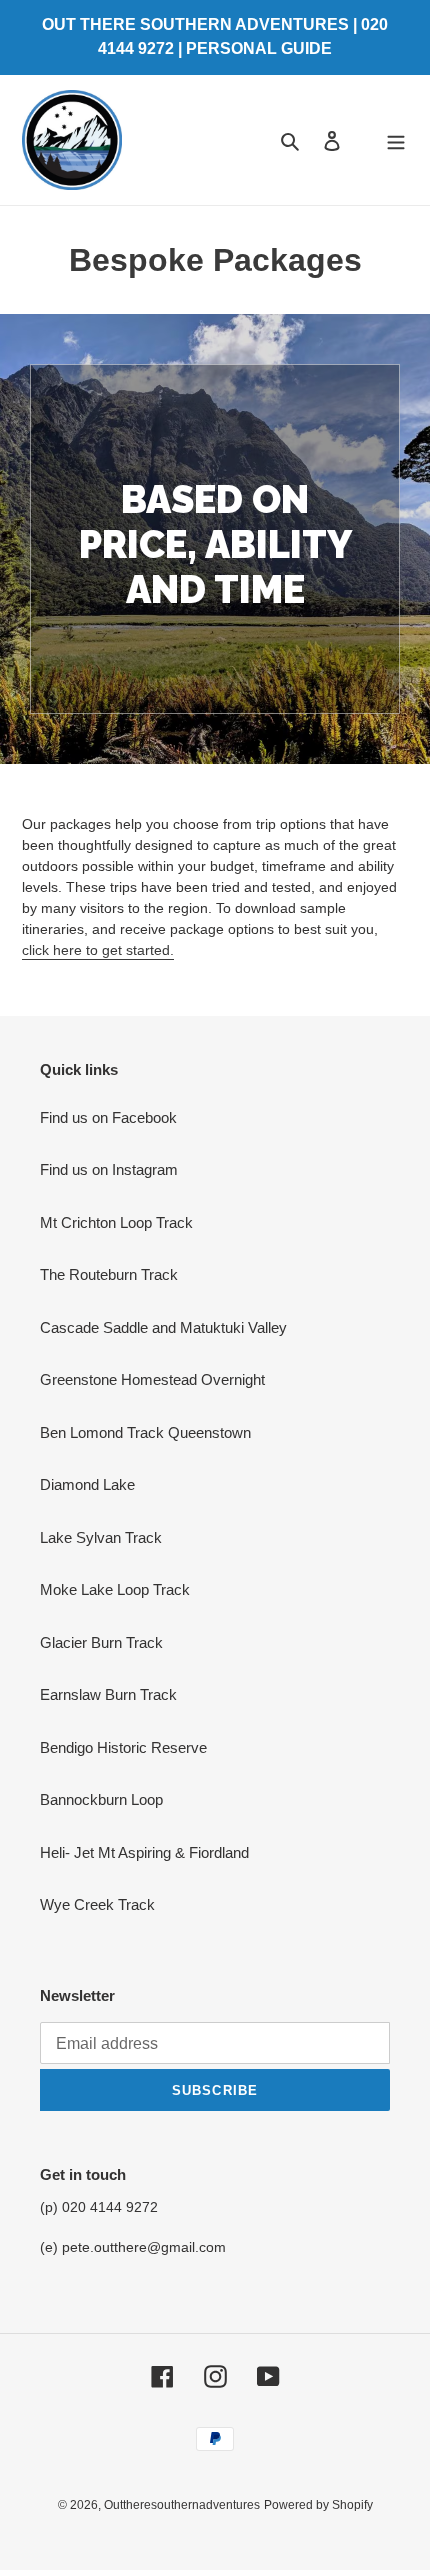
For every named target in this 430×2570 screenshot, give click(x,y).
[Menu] (396, 140)
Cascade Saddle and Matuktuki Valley (163, 1327)
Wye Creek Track (97, 1904)
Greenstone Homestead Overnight (152, 1379)
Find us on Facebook (108, 1117)
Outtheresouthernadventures (182, 2505)
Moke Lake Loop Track (115, 1589)
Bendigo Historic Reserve (123, 1747)
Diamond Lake (87, 1484)
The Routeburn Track (109, 1274)
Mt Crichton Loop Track (116, 1222)
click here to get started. (98, 950)
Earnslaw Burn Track (108, 1694)
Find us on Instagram (109, 1169)
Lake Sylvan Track (101, 1537)
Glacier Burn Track (101, 1642)
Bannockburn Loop (101, 1799)
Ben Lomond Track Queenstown (145, 1432)
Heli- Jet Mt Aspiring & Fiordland (144, 1852)
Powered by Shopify (318, 2505)
